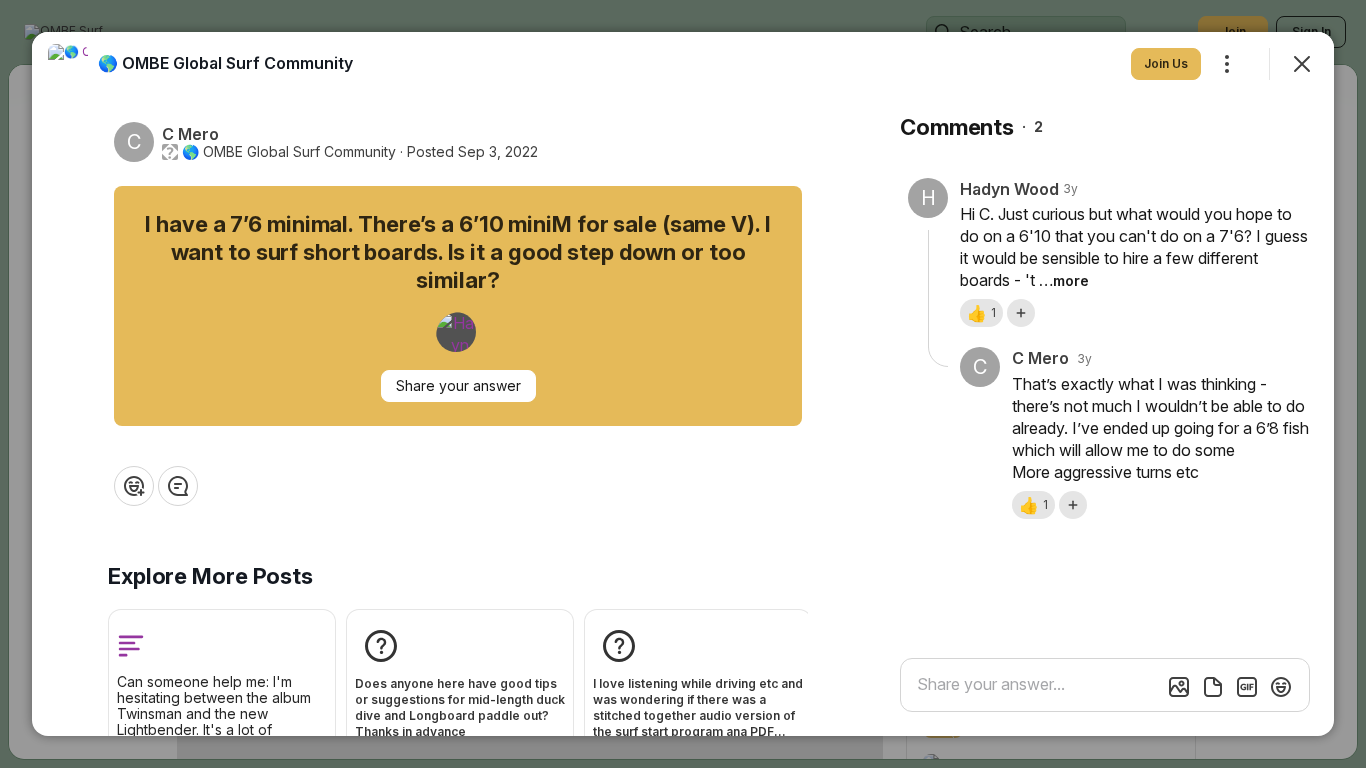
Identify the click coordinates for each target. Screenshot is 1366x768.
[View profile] (68, 64)
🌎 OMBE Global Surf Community (289, 152)
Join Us (1166, 63)
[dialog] (683, 384)
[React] (134, 486)
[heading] (225, 63)
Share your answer (458, 385)
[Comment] (178, 486)
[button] (981, 313)
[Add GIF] (1247, 687)
